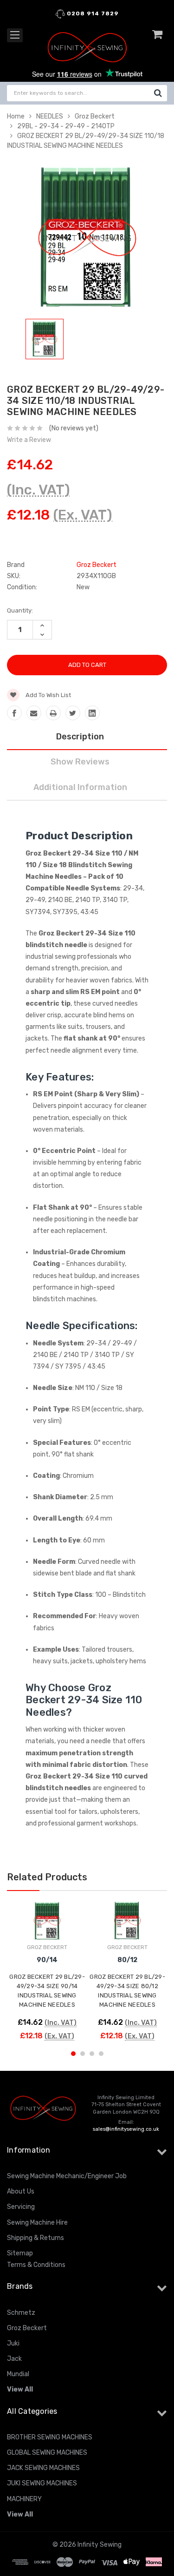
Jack (14, 2359)
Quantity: (20, 610)
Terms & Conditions (36, 2265)
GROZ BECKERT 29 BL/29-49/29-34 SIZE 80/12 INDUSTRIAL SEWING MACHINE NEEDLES (127, 1991)
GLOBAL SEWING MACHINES (47, 2453)
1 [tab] (73, 2054)
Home (16, 116)
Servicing (21, 2207)
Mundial (18, 2374)
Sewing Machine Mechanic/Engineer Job (67, 2176)
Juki (13, 2343)
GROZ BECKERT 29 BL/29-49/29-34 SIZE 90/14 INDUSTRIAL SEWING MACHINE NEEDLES (47, 1991)
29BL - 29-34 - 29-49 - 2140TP (66, 126)
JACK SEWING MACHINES (43, 2468)
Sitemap (20, 2253)
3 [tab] (92, 2054)
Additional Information (80, 787)
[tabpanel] (45, 341)
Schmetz (21, 2313)
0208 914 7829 (92, 13)
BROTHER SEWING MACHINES (50, 2437)
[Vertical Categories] (15, 35)
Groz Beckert (95, 116)
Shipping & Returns (35, 2238)
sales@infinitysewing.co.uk (126, 2129)
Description (80, 737)
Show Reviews (80, 762)
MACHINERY (24, 2499)
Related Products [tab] (47, 1877)
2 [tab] (83, 2054)
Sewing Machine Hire (37, 2223)
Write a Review (29, 440)
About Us (21, 2191)
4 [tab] (101, 2054)
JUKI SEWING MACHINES (42, 2483)
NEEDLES (50, 116)
